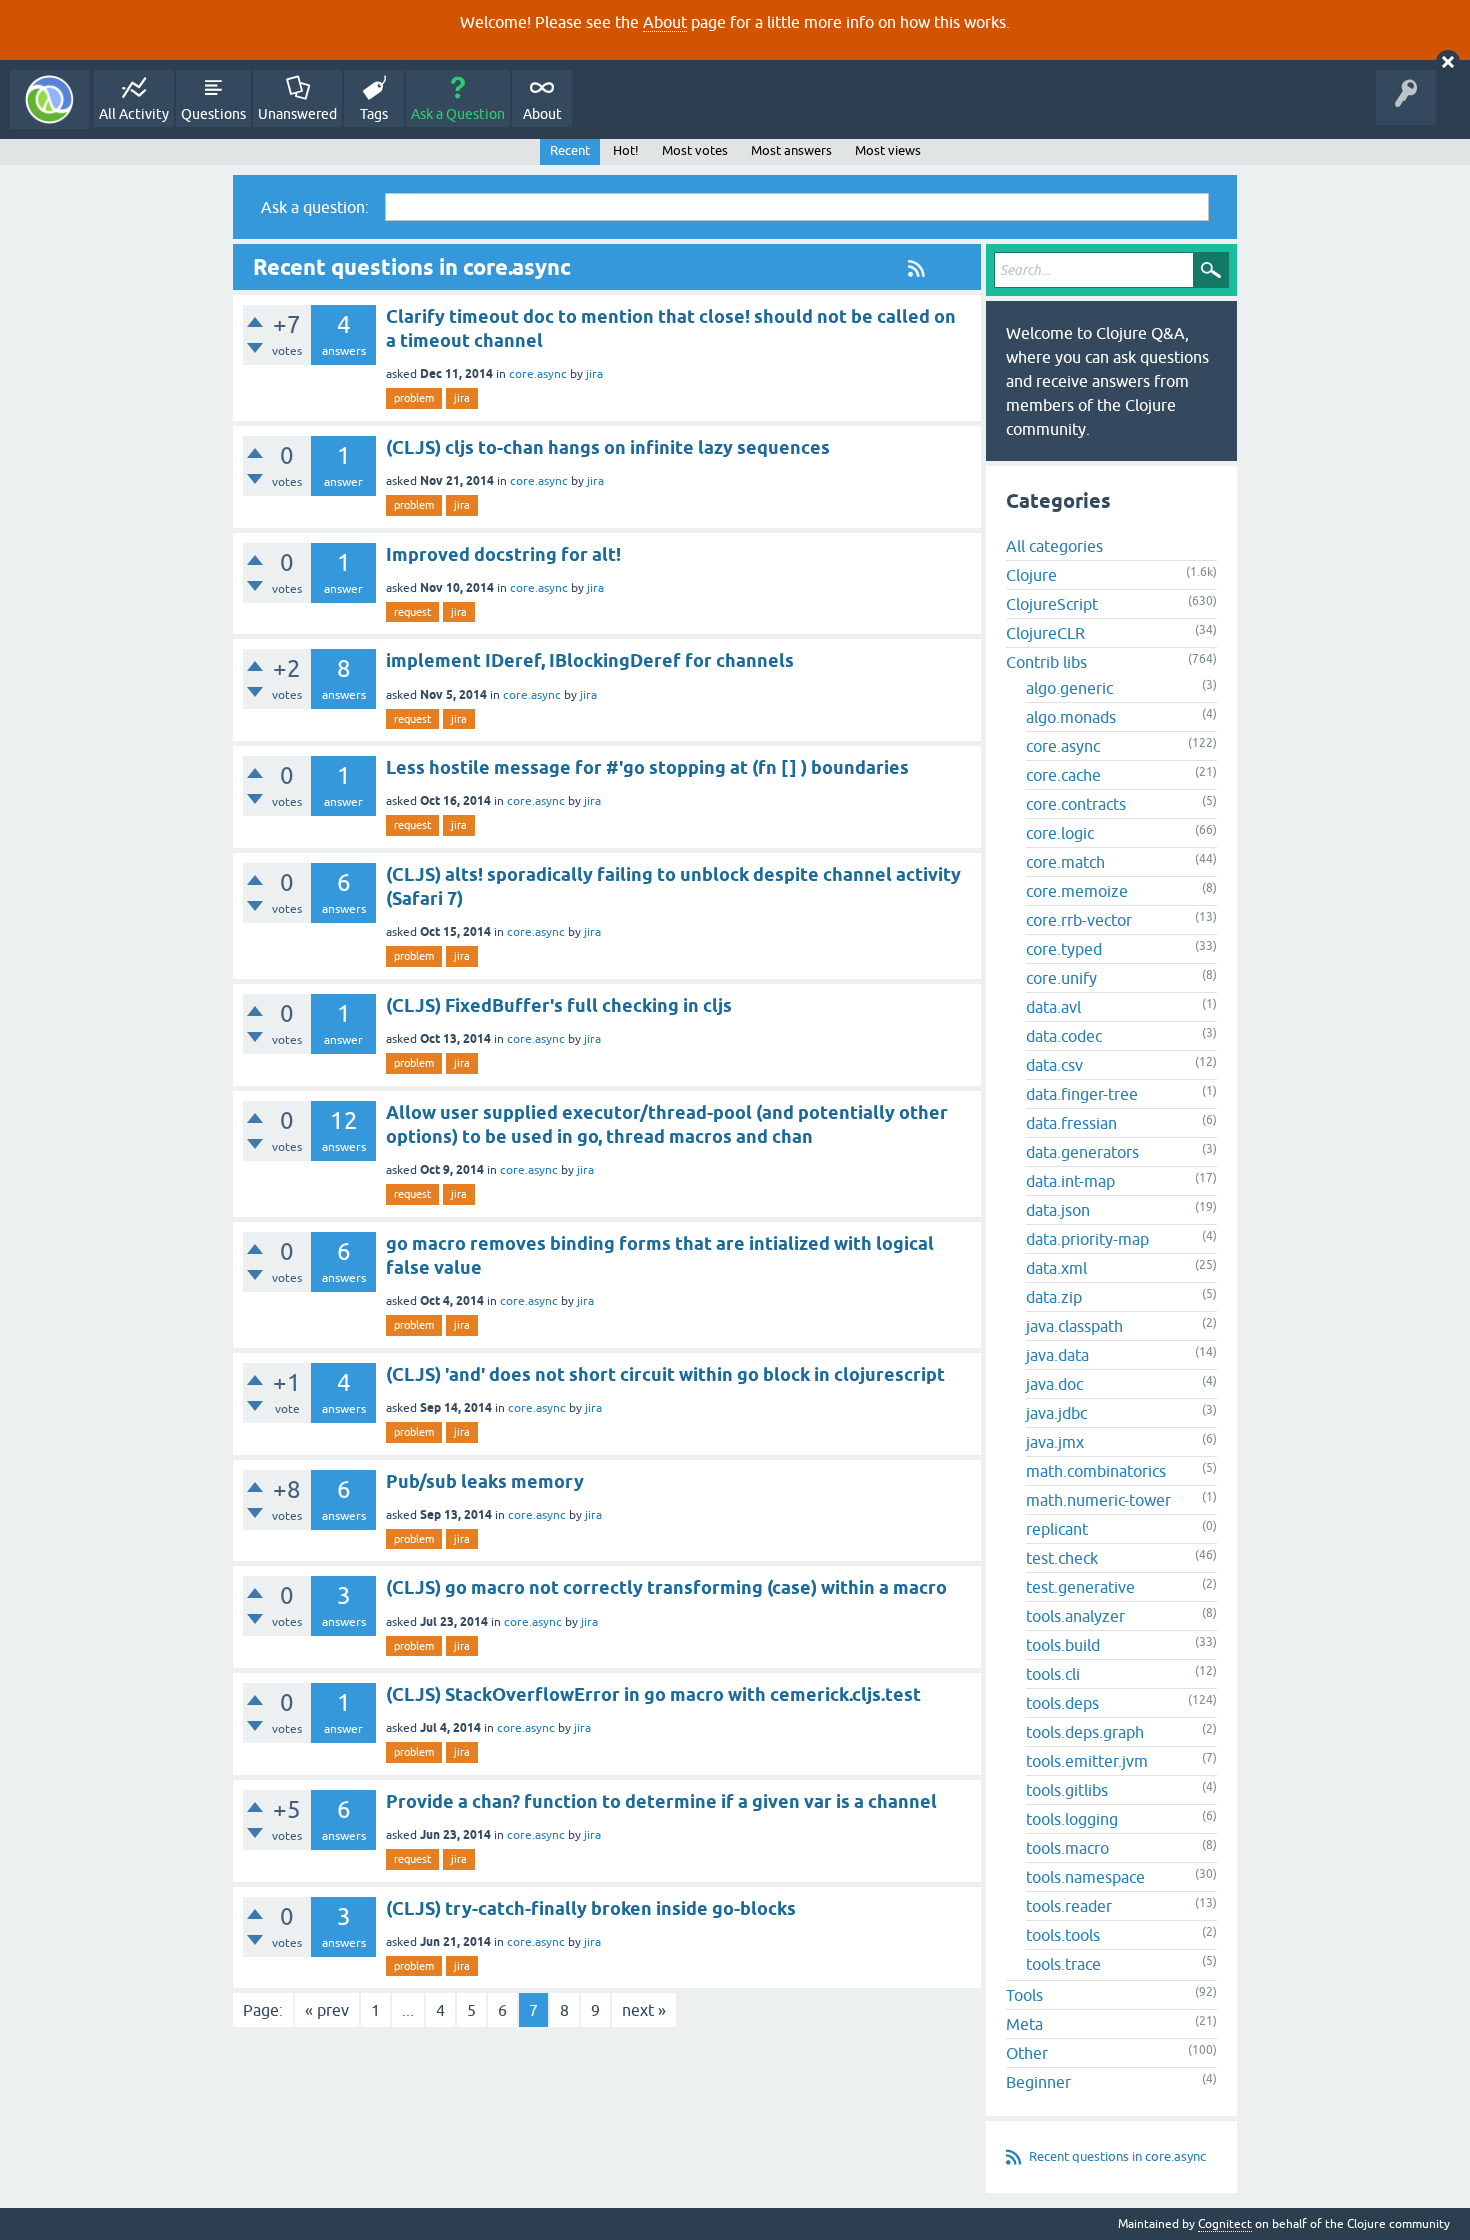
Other (1027, 2053)
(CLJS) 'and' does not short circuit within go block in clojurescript (665, 1374)
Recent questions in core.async (1117, 2156)
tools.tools (1063, 1935)
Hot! (626, 150)
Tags (374, 114)
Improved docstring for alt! (503, 554)
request (412, 612)
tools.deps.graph (1085, 1732)
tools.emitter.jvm (1087, 1761)
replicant (1057, 1529)
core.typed (1064, 949)
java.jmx (1055, 1442)
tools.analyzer (1075, 1616)
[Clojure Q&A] (49, 99)
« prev (327, 2010)
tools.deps (1062, 1703)
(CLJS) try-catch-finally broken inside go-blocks (591, 1908)
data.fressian (1071, 1123)
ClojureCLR (1045, 633)
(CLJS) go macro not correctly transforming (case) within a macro (666, 1587)
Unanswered (297, 114)
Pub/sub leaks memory (485, 1481)
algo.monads (1071, 717)
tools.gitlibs (1067, 1790)
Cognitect (1225, 2224)
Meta (1024, 2024)
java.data (1057, 1355)
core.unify (1061, 978)
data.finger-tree (1082, 1094)
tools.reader (1069, 1906)
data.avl (1053, 1007)
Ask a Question (458, 114)
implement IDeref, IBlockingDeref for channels (590, 660)
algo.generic (1069, 688)
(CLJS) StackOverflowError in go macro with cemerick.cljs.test (653, 1694)
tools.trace (1063, 1964)
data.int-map (1070, 1181)
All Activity (134, 114)
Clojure (1031, 575)
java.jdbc (1056, 1413)
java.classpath (1074, 1326)
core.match (1065, 862)
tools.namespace (1085, 1877)
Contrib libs (1046, 662)
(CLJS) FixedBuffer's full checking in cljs (559, 1005)
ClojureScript (1052, 604)
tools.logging (1072, 1819)
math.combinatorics (1096, 1471)
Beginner (1038, 2082)
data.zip (1054, 1297)
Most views (888, 150)
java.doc (1054, 1384)
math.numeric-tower (1098, 1500)
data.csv (1054, 1065)
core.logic (1060, 833)
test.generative (1080, 1587)
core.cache (1063, 775)
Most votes (695, 150)
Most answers (791, 150)
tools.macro (1067, 1848)
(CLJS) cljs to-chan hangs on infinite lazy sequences (608, 447)
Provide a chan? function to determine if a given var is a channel (661, 1801)
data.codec (1064, 1036)
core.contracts (1076, 804)
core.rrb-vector (1079, 920)
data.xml (1056, 1268)
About (665, 22)
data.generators (1082, 1152)
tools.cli (1053, 1674)
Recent (570, 150)
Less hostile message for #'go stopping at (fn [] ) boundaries (647, 767)
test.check (1062, 1558)
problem (414, 398)
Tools (1024, 1995)
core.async (538, 374)
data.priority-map (1087, 1239)
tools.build (1063, 1645)
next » (644, 2010)
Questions (213, 114)
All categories (1054, 546)
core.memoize (1077, 891)
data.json (1058, 1210)
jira (594, 374)
